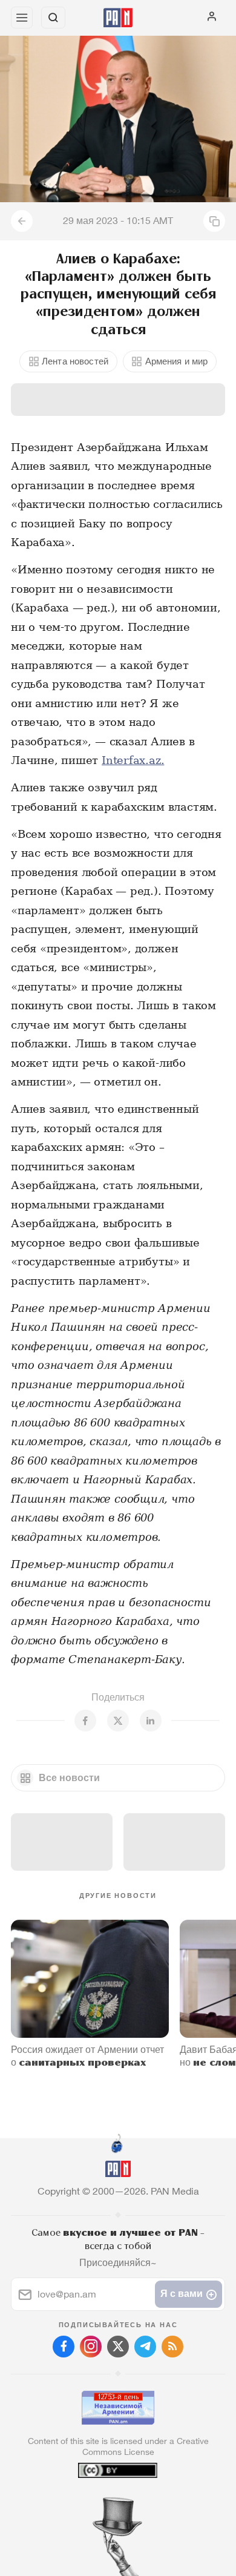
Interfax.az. (133, 760)
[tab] (93, 2503)
